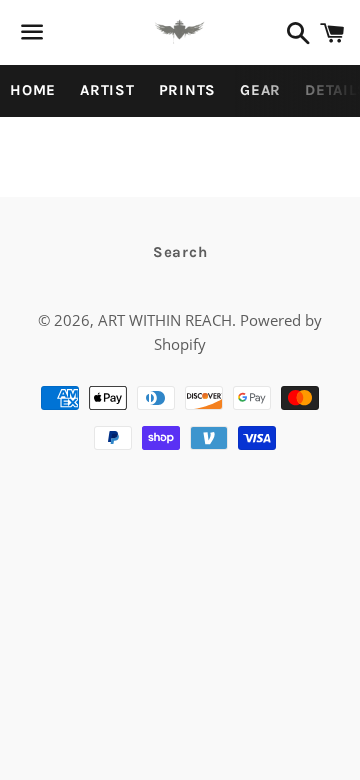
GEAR (260, 90)
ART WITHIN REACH (165, 320)
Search (180, 252)
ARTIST (107, 90)
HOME (33, 90)
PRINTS (188, 90)
